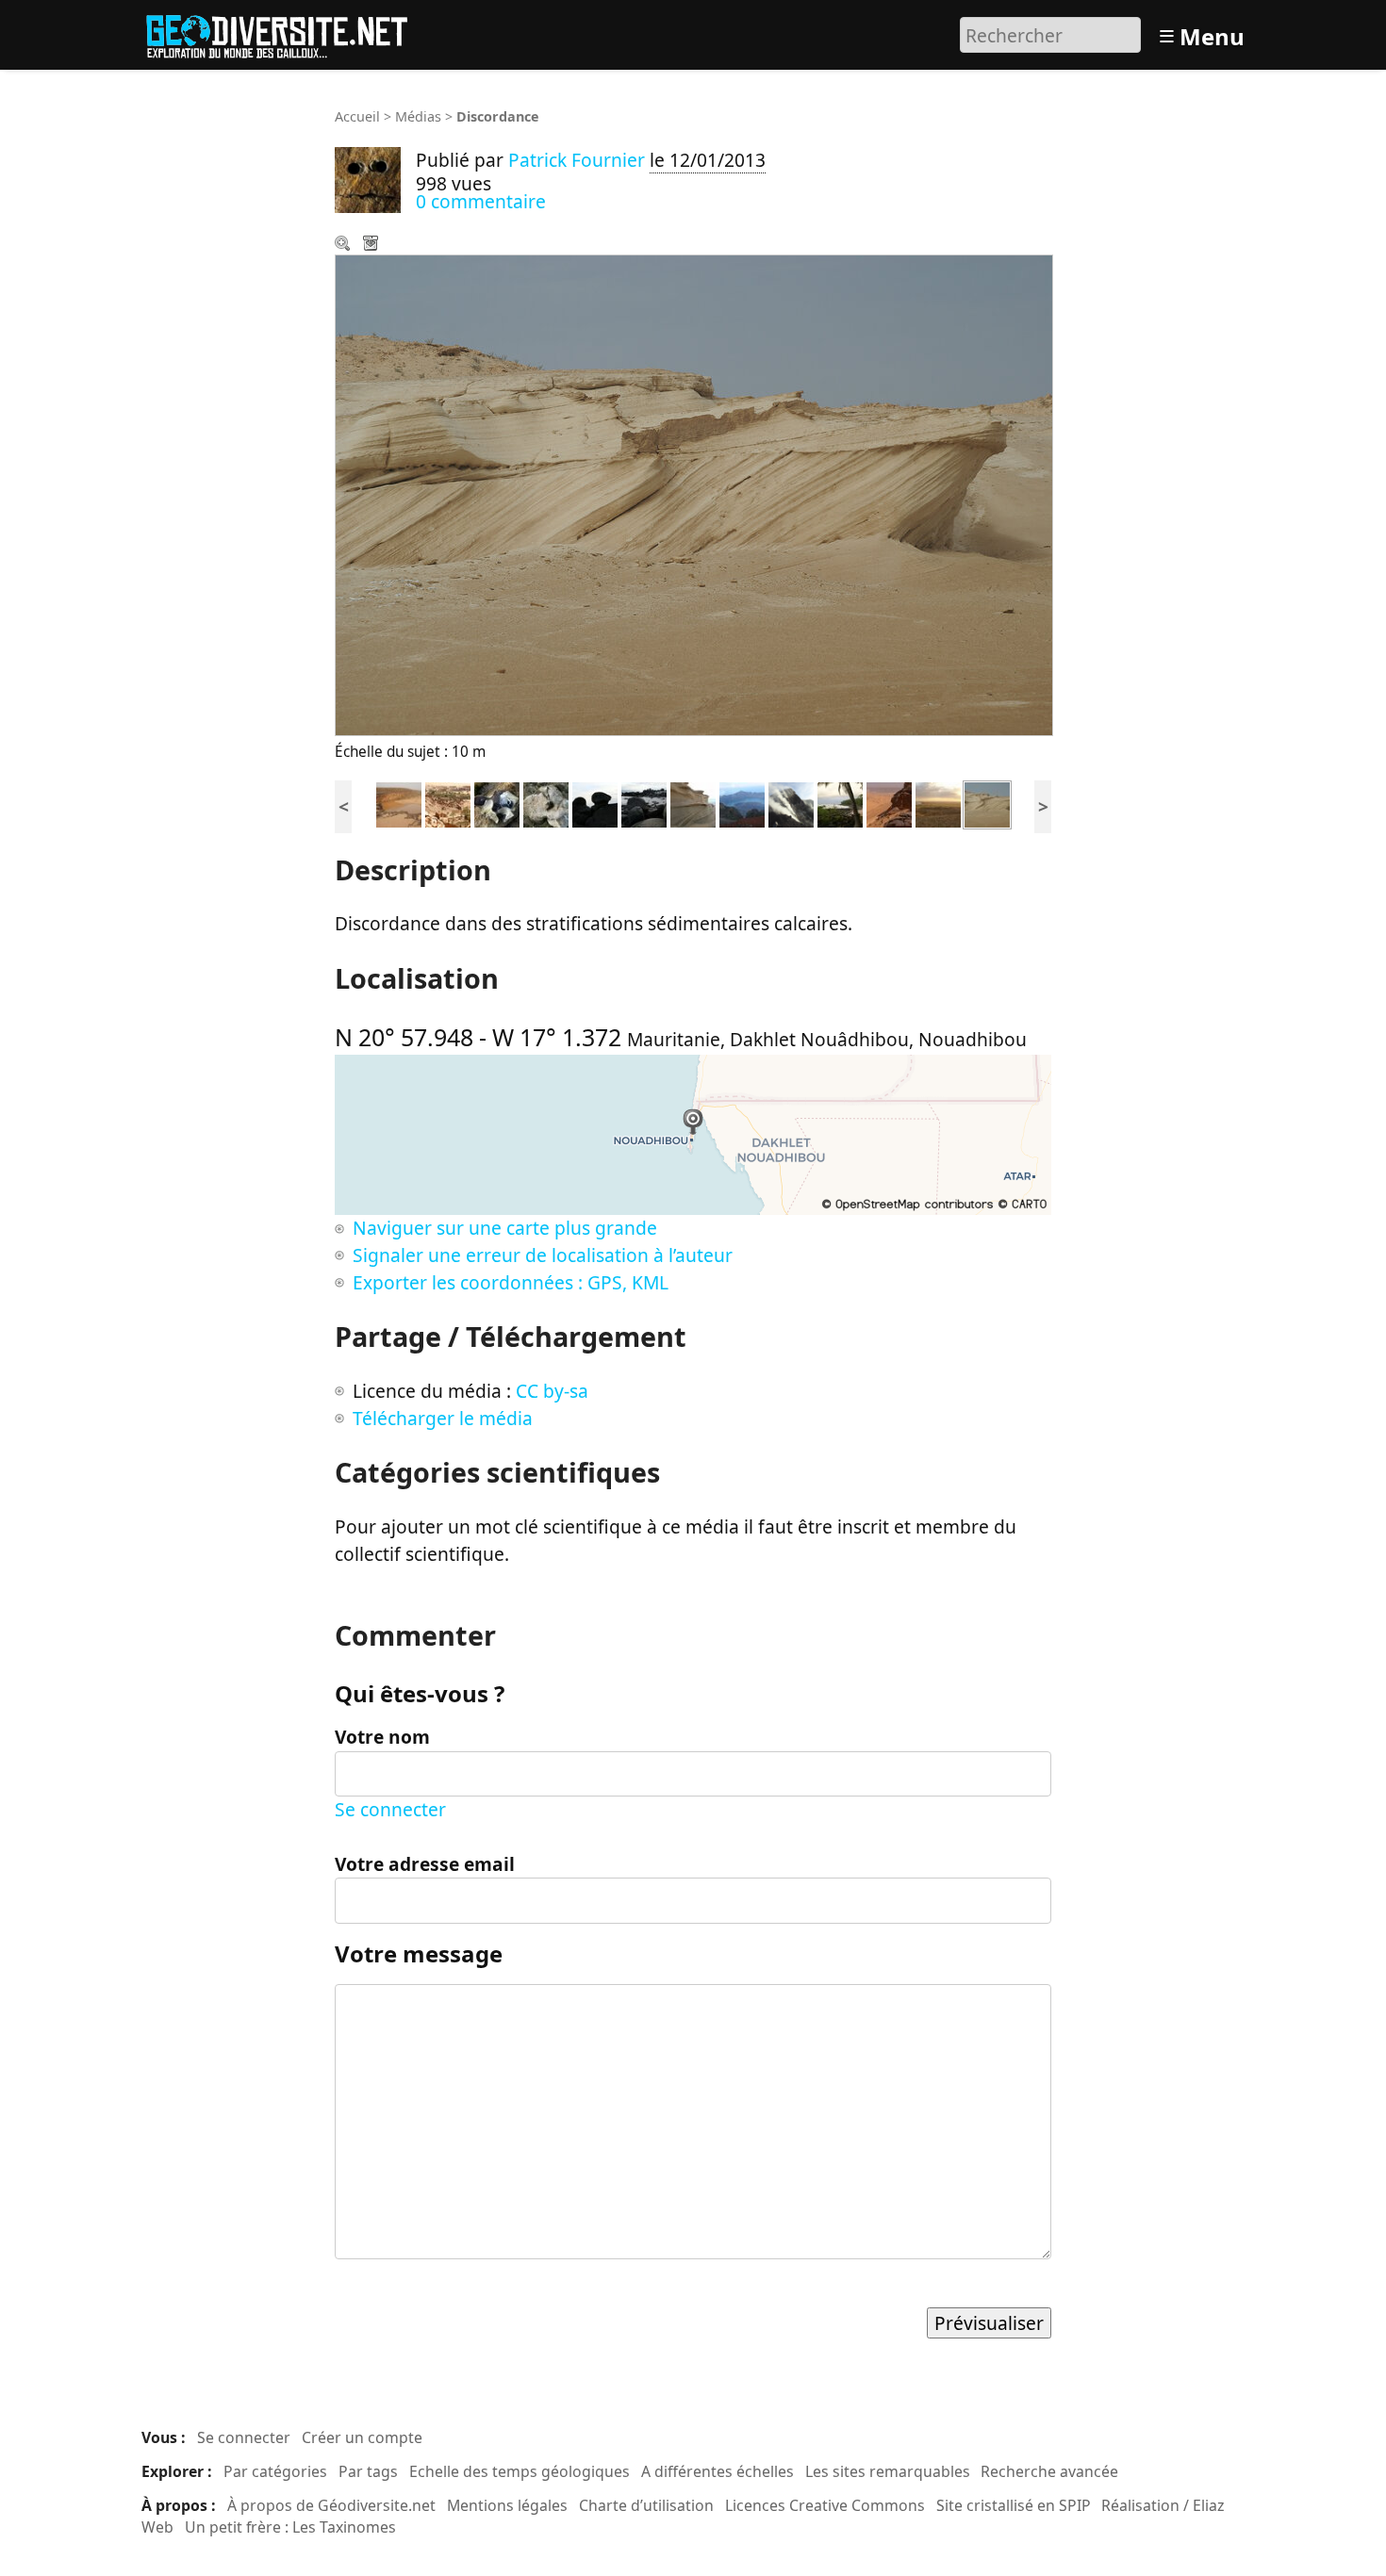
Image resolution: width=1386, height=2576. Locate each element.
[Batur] (791, 803)
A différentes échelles (718, 2471)
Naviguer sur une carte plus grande (505, 1228)
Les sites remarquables (888, 2471)
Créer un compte (362, 2437)
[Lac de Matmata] (399, 803)
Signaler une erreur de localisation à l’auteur (543, 1255)
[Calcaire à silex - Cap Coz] (546, 803)
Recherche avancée (1049, 2471)
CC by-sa (552, 1391)
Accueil (357, 116)
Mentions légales (507, 2505)
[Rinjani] (742, 803)
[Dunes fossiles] (693, 803)
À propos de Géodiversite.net (331, 2505)
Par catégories (275, 2471)
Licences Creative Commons (825, 2505)
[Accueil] (285, 33)
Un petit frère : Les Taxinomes (290, 2527)
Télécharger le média (372, 245)
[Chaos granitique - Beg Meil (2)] (595, 803)
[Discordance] (987, 803)
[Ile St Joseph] (840, 803)
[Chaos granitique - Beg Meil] (644, 803)
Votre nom (382, 1737)
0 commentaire (481, 201)
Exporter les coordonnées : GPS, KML (511, 1282)
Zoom (344, 245)
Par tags (368, 2471)
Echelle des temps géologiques (520, 2471)
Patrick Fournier (577, 160)
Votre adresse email (425, 1864)
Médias (418, 116)
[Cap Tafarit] (938, 803)
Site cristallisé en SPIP (1014, 2505)
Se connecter (390, 1809)
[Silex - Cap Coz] (497, 803)
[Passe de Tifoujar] (889, 803)
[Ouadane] (448, 803)
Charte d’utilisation (646, 2505)
